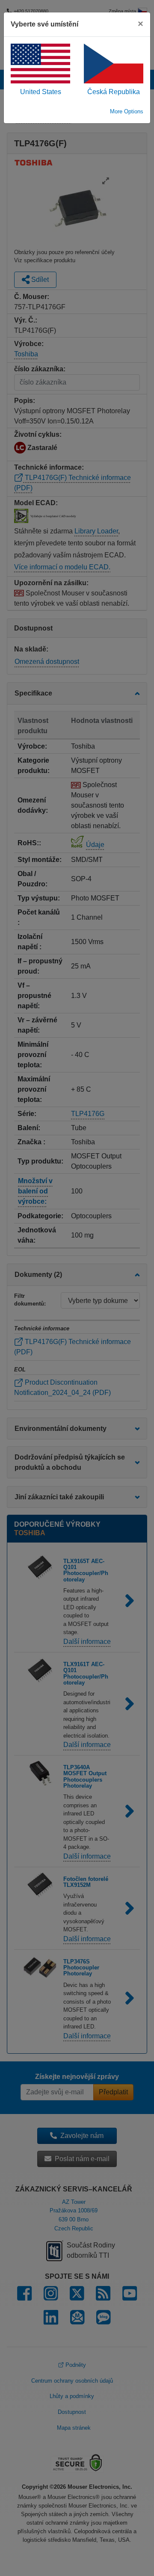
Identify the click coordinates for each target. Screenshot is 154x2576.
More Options (127, 111)
